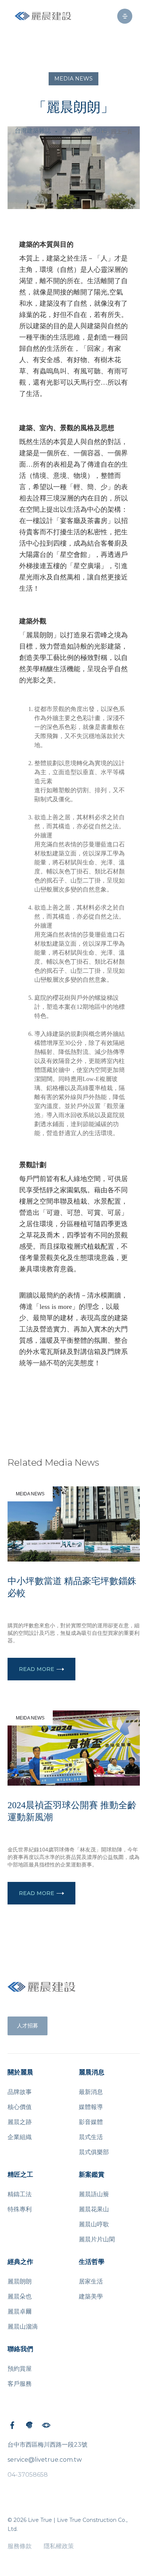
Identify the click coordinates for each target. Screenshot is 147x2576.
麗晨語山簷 (94, 2194)
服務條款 (20, 2546)
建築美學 (91, 2296)
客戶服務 (20, 2384)
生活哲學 (92, 2262)
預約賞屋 (20, 2369)
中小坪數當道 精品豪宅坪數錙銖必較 (72, 1587)
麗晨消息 (92, 2072)
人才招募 (28, 2026)
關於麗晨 (20, 2072)
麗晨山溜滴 (23, 2327)
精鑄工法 (20, 2194)
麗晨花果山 (94, 2209)
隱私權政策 (59, 2546)
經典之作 (20, 2262)
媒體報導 (91, 2107)
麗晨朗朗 (20, 2281)
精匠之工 (20, 2175)
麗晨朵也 (20, 2296)
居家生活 (91, 2281)
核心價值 (20, 2107)
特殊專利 (20, 2209)
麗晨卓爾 (20, 2311)
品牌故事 (20, 2092)
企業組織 (20, 2137)
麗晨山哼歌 (94, 2224)
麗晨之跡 (20, 2122)
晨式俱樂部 (94, 2152)
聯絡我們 (20, 2349)
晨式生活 (91, 2137)
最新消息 (91, 2092)
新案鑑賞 (92, 2175)
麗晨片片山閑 (97, 2239)
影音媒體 (91, 2122)
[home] (43, 16)
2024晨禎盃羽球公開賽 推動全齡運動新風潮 (72, 1811)
